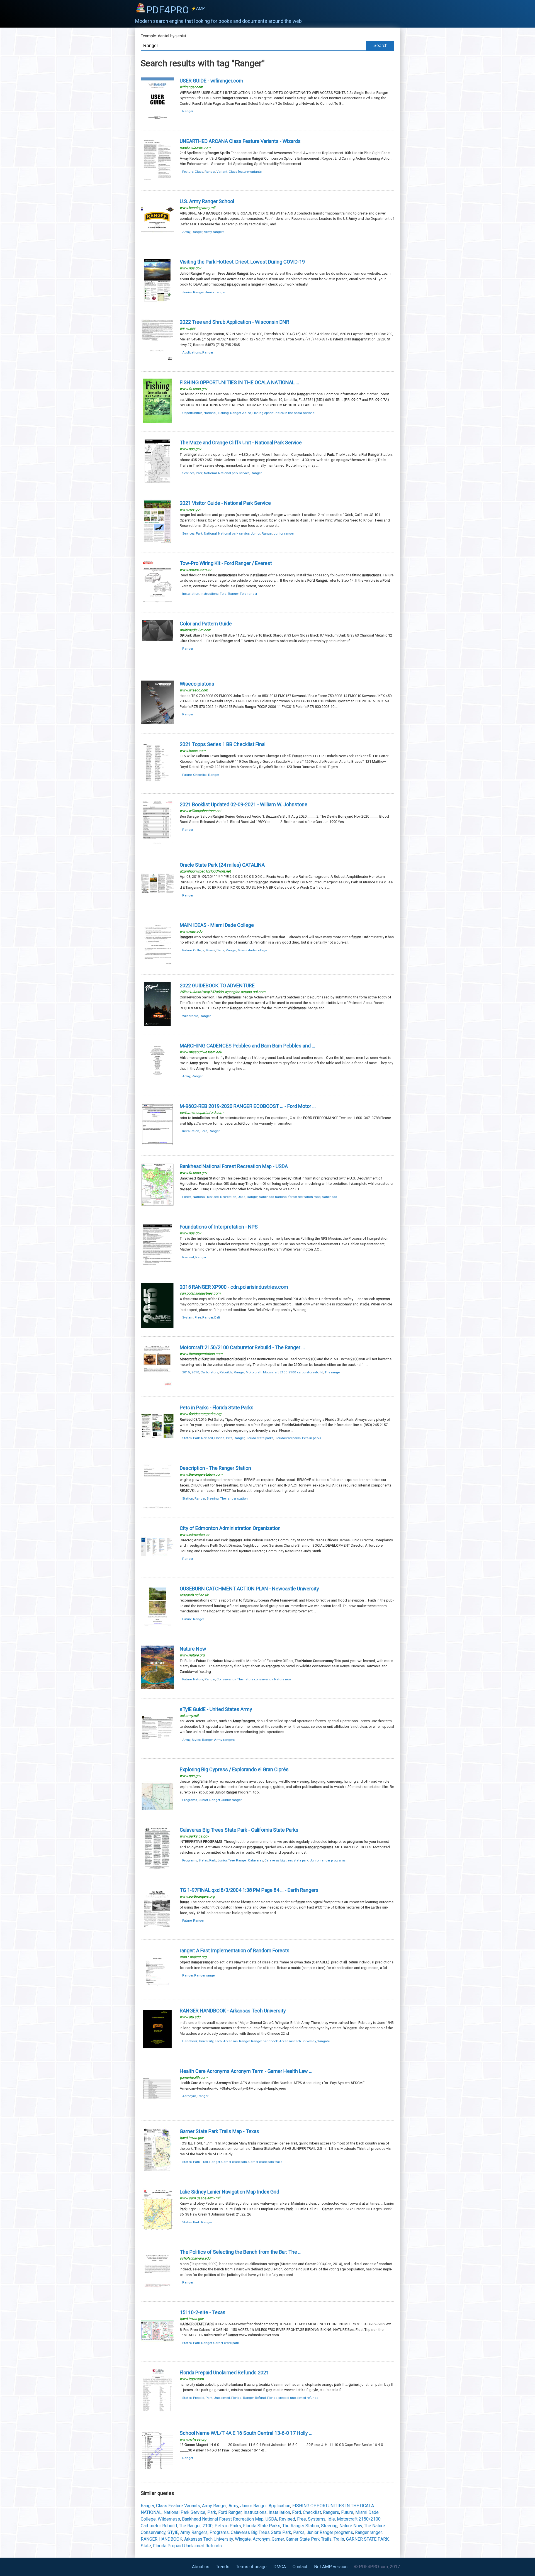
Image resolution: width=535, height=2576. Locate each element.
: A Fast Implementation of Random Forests (235, 1950)
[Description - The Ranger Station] (157, 1508)
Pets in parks (312, 1438)
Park (199, 473)
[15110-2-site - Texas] (157, 2352)
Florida (219, 1438)
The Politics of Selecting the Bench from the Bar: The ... (241, 2252)
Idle (331, 2519)
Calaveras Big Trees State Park (261, 2532)
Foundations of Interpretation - (219, 1227)
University (206, 2041)
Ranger (188, 111)
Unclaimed (222, 2398)
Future (187, 775)
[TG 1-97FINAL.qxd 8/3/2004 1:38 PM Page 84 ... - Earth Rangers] (157, 1930)
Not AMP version (331, 2567)
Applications (192, 352)
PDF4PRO (176, 10)
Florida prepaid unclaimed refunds (293, 2398)
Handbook (190, 2041)
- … (242, 1347)
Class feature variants (245, 172)
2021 (224, 2372)
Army (186, 232)
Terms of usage (251, 2567)
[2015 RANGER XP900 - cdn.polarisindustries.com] (157, 1326)
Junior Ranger (253, 2506)
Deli (217, 1317)
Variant (222, 172)
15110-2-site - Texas (203, 2312)
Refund (260, 2398)
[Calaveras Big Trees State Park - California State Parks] (157, 1869)
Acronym (189, 2096)
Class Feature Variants (178, 2506)
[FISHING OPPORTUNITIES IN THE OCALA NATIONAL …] (157, 422)
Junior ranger (215, 292)
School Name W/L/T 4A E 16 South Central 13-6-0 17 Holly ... (246, 2433)
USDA (271, 2519)
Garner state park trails (265, 2162)
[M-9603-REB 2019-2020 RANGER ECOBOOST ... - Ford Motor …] (157, 1146)
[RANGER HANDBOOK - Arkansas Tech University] (157, 2050)
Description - (215, 1468)
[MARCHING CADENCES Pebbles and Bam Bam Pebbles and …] (157, 1085)
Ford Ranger (230, 2512)
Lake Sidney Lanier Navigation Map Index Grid (229, 2192)
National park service (234, 473)
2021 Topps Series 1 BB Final (223, 744)
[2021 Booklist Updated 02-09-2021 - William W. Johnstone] (157, 844)
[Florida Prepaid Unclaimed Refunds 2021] (157, 2412)
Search (380, 46)
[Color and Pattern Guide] (157, 663)
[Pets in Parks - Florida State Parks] (157, 1447)
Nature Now (351, 2526)
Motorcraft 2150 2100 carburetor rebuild (293, 1372)
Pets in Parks (228, 2526)
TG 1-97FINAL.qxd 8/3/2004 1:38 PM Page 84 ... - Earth (249, 1890)
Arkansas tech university (298, 2041)
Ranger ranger (205, 1975)
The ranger (333, 1372)
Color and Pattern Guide (206, 624)
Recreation (228, 1197)
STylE (173, 2532)
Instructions (210, 594)
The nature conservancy (255, 1679)
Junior (187, 292)
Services (188, 473)
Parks (299, 2532)
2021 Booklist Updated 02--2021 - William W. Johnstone (244, 804)
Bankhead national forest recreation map (290, 1197)
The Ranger (190, 2526)
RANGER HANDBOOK (161, 2539)
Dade (220, 950)
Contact (300, 2567)
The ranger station (234, 1498)
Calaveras (256, 1860)
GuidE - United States (216, 1709)
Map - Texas (219, 2131)
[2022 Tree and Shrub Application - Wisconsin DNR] (157, 361)
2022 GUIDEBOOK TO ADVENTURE (217, 985)
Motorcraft (254, 1372)
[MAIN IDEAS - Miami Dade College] (157, 965)
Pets (229, 1438)
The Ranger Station (301, 2526)
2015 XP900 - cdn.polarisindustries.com (234, 1287)
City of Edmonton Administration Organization (230, 1528)
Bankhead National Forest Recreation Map (223, 2519)
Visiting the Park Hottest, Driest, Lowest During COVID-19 (242, 262)
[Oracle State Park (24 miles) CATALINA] (157, 904)
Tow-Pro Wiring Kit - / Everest (226, 563)
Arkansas (230, 2041)
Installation (191, 594)
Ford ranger (249, 594)
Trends (223, 2567)
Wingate (324, 2041)
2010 (195, 1372)
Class (199, 172)
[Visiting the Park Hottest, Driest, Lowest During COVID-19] (157, 301)
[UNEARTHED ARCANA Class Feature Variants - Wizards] (157, 181)
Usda (242, 1197)
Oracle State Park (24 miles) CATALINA (222, 865)
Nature (198, 1679)
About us (201, 2567)
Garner (278, 2539)
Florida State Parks (262, 2526)
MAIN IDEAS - (217, 925)
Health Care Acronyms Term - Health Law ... (246, 2071)
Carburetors (209, 1372)
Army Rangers (194, 2532)
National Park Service (184, 2512)
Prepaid (199, 2398)
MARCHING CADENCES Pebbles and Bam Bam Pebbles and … (247, 1046)
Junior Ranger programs (330, 2532)
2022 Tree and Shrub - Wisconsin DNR (234, 322)
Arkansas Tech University (209, 2539)
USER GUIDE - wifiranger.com (211, 81)
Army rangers (214, 232)
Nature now (283, 1679)
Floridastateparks (288, 1438)
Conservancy (226, 1679)
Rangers (331, 2512)
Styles (196, 1740)
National (210, 413)
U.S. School (207, 201)
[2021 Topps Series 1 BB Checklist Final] (157, 784)
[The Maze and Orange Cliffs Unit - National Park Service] (157, 482)
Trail (205, 2162)
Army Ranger (214, 2506)
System (188, 1317)
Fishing (223, 413)
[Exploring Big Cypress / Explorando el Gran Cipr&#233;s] (157, 1809)
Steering (213, 1498)
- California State (239, 1830)
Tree (231, 1860)
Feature (188, 172)
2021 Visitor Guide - (225, 503)
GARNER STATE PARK (367, 2539)
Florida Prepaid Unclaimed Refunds (187, 2546)
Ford (223, 594)
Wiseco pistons (197, 684)
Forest (187, 1197)
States (187, 1438)
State (146, 2546)
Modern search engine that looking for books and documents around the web (218, 21)
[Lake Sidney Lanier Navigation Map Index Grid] (157, 2231)
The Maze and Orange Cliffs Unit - (241, 443)
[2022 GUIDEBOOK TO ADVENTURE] (157, 1025)
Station (188, 1498)
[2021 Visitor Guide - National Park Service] (157, 543)
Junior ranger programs (328, 1860)
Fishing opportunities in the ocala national (284, 413)
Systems (317, 2519)
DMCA (280, 2567)
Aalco (247, 413)
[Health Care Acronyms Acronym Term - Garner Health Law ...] (157, 2111)
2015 (186, 1372)
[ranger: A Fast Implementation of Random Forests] (157, 1990)
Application (279, 2506)
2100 (208, 2526)
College (199, 950)
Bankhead (329, 1197)
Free (198, 1317)
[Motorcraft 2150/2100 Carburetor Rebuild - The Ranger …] (157, 1387)
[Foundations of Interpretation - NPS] (157, 1266)
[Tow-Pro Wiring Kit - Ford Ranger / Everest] (157, 603)
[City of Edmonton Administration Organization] (157, 1568)
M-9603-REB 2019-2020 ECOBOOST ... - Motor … (248, 1106)
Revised (213, 1197)
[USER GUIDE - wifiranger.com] (157, 120)
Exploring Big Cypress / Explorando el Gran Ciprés (234, 1769)
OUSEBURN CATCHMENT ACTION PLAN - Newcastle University (249, 1589)
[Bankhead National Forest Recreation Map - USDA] (157, 1206)
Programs (190, 1800)
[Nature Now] (157, 1688)
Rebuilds (226, 1372)
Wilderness (190, 1016)
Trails (339, 2539)
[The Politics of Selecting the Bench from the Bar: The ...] (157, 2291)
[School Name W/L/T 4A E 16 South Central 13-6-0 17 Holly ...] (157, 2473)
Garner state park (234, 2162)
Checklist (200, 775)
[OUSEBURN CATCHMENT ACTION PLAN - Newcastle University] (157, 1628)
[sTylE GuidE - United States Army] (157, 1749)
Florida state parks (260, 1438)
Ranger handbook (264, 2041)
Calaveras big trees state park (286, 1860)
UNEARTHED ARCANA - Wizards (240, 141)
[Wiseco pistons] (157, 723)
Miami (210, 950)
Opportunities (192, 413)
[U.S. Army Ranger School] (157, 241)
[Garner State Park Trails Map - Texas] (157, 2171)
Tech (218, 2041)
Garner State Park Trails (309, 2539)
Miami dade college (252, 950)
